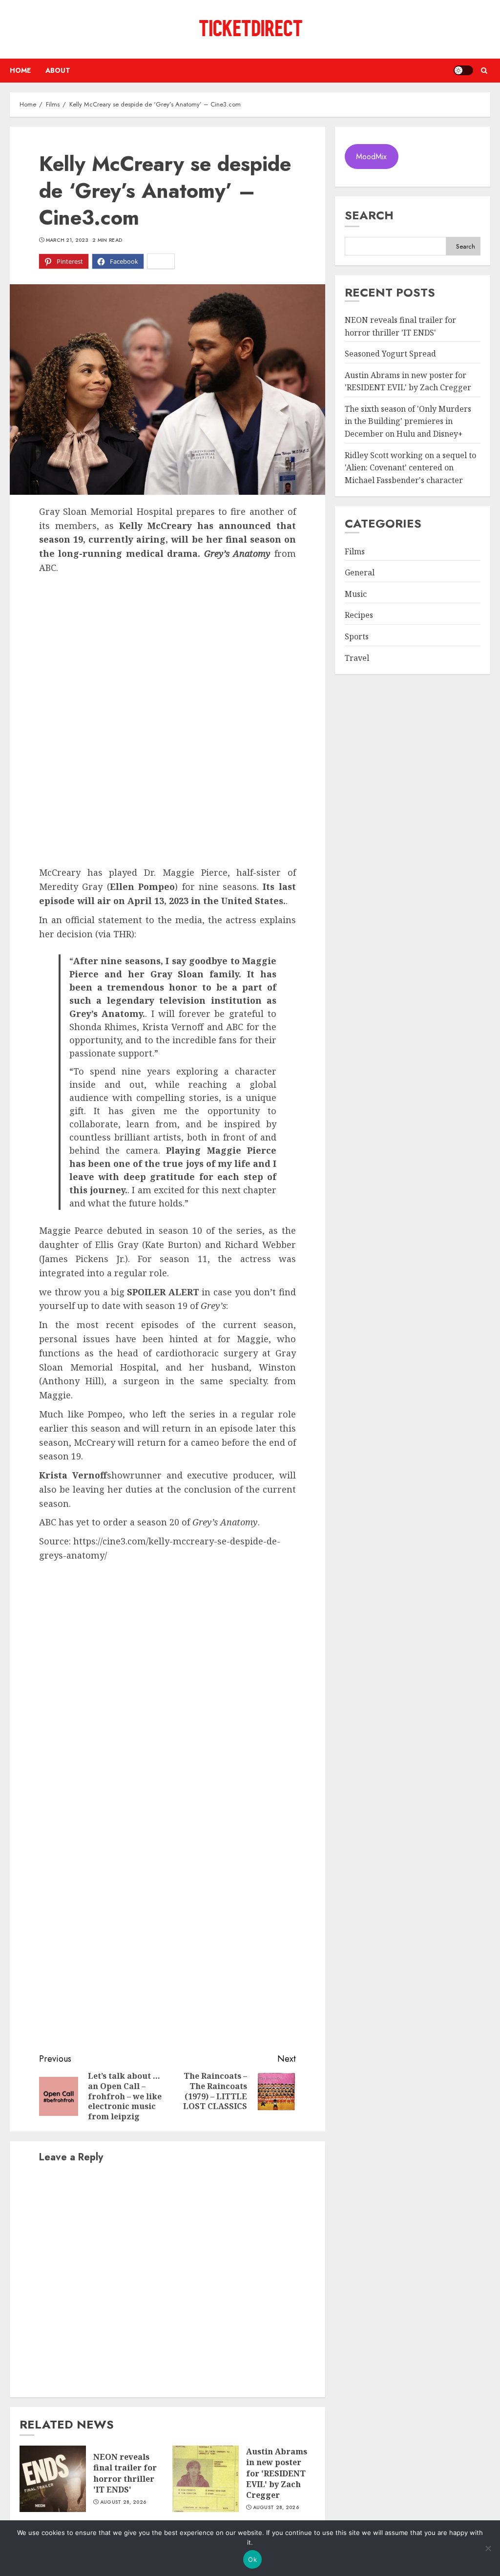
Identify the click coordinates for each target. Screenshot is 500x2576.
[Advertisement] (167, 648)
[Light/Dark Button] (463, 70)
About (58, 70)
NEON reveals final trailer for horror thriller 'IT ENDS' (125, 2473)
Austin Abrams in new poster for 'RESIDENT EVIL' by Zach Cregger (277, 2473)
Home (20, 70)
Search (369, 215)
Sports (357, 636)
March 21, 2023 (67, 240)
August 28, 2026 (123, 2502)
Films (355, 551)
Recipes (359, 615)
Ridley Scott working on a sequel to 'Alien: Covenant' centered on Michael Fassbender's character (410, 468)
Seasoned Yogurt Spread (390, 354)
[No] (488, 2548)
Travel (357, 658)
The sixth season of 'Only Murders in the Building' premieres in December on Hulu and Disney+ (408, 421)
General (360, 572)
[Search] (484, 71)
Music (356, 594)
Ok (252, 2559)
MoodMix (371, 157)
